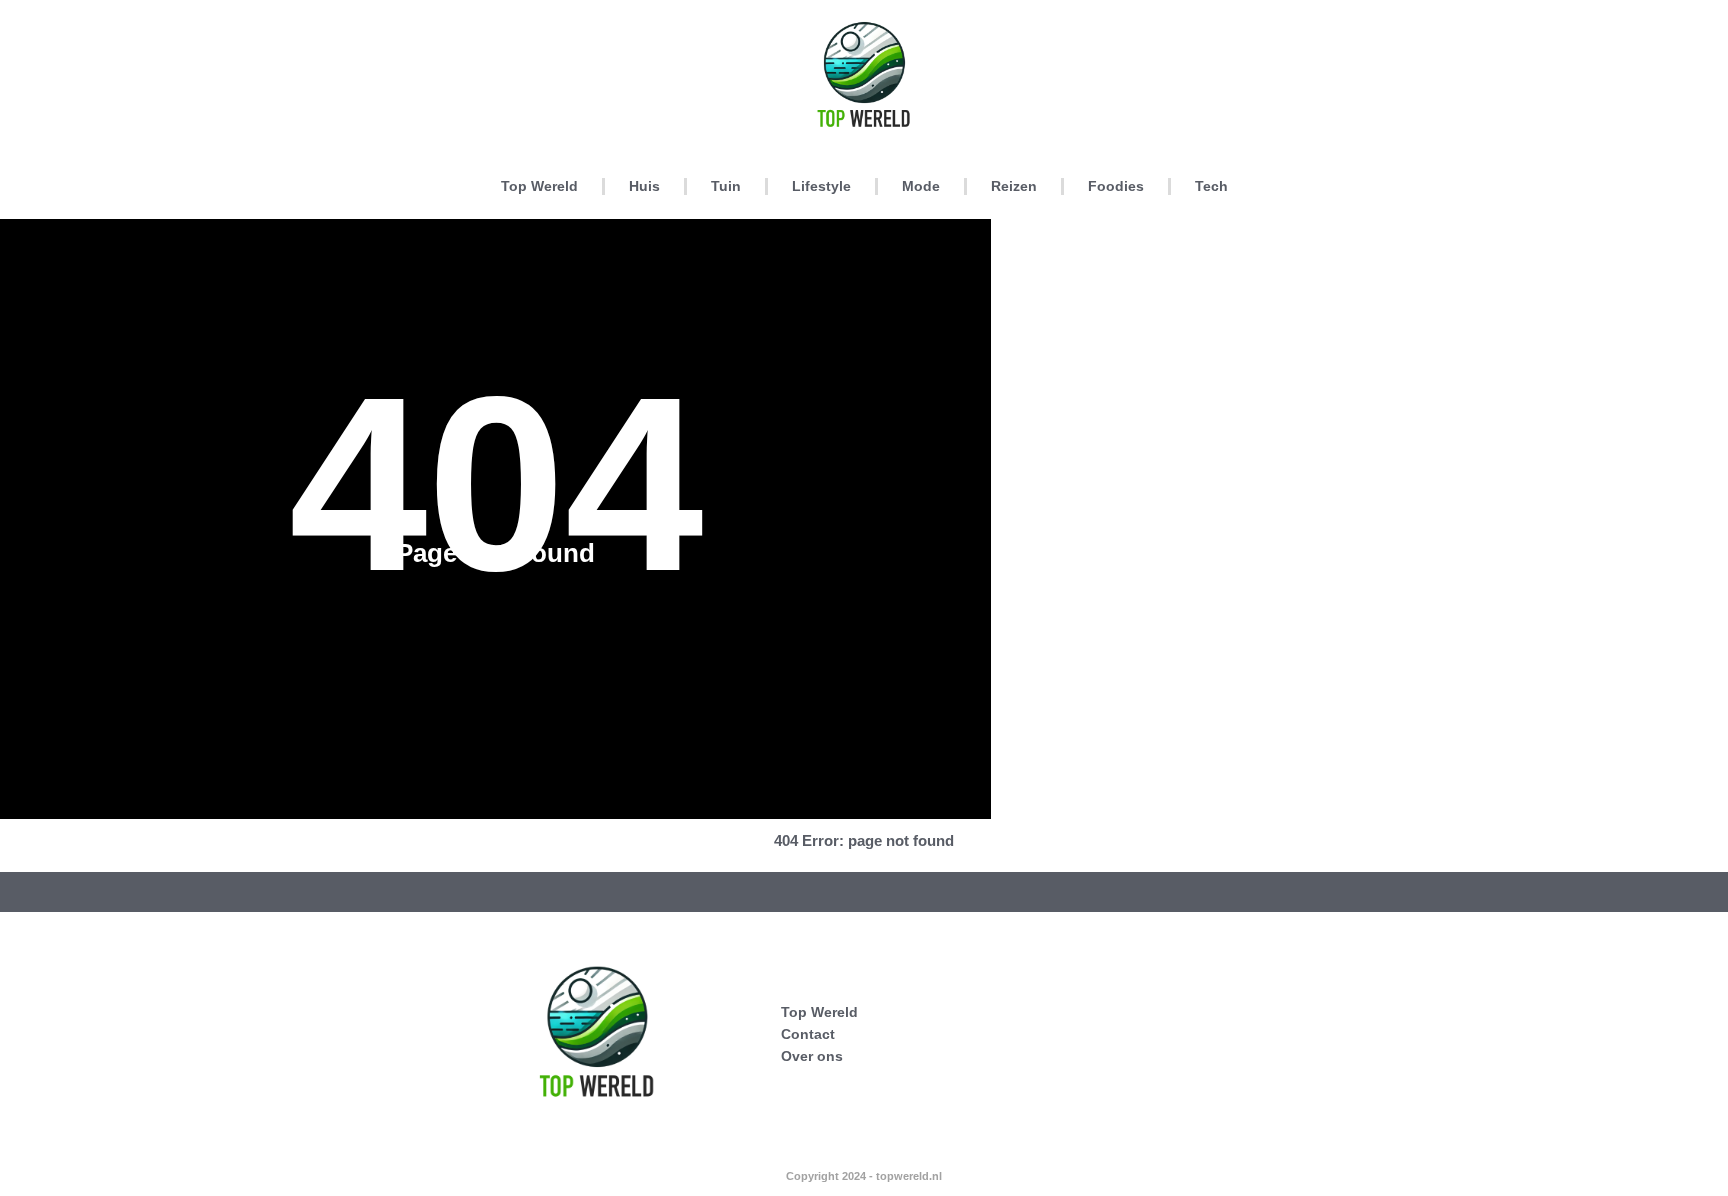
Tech (1211, 186)
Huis (644, 186)
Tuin (726, 186)
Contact (808, 1034)
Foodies (1116, 186)
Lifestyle (821, 186)
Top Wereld (539, 186)
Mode (921, 186)
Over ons (812, 1056)
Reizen (1014, 186)
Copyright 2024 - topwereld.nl (864, 1176)
